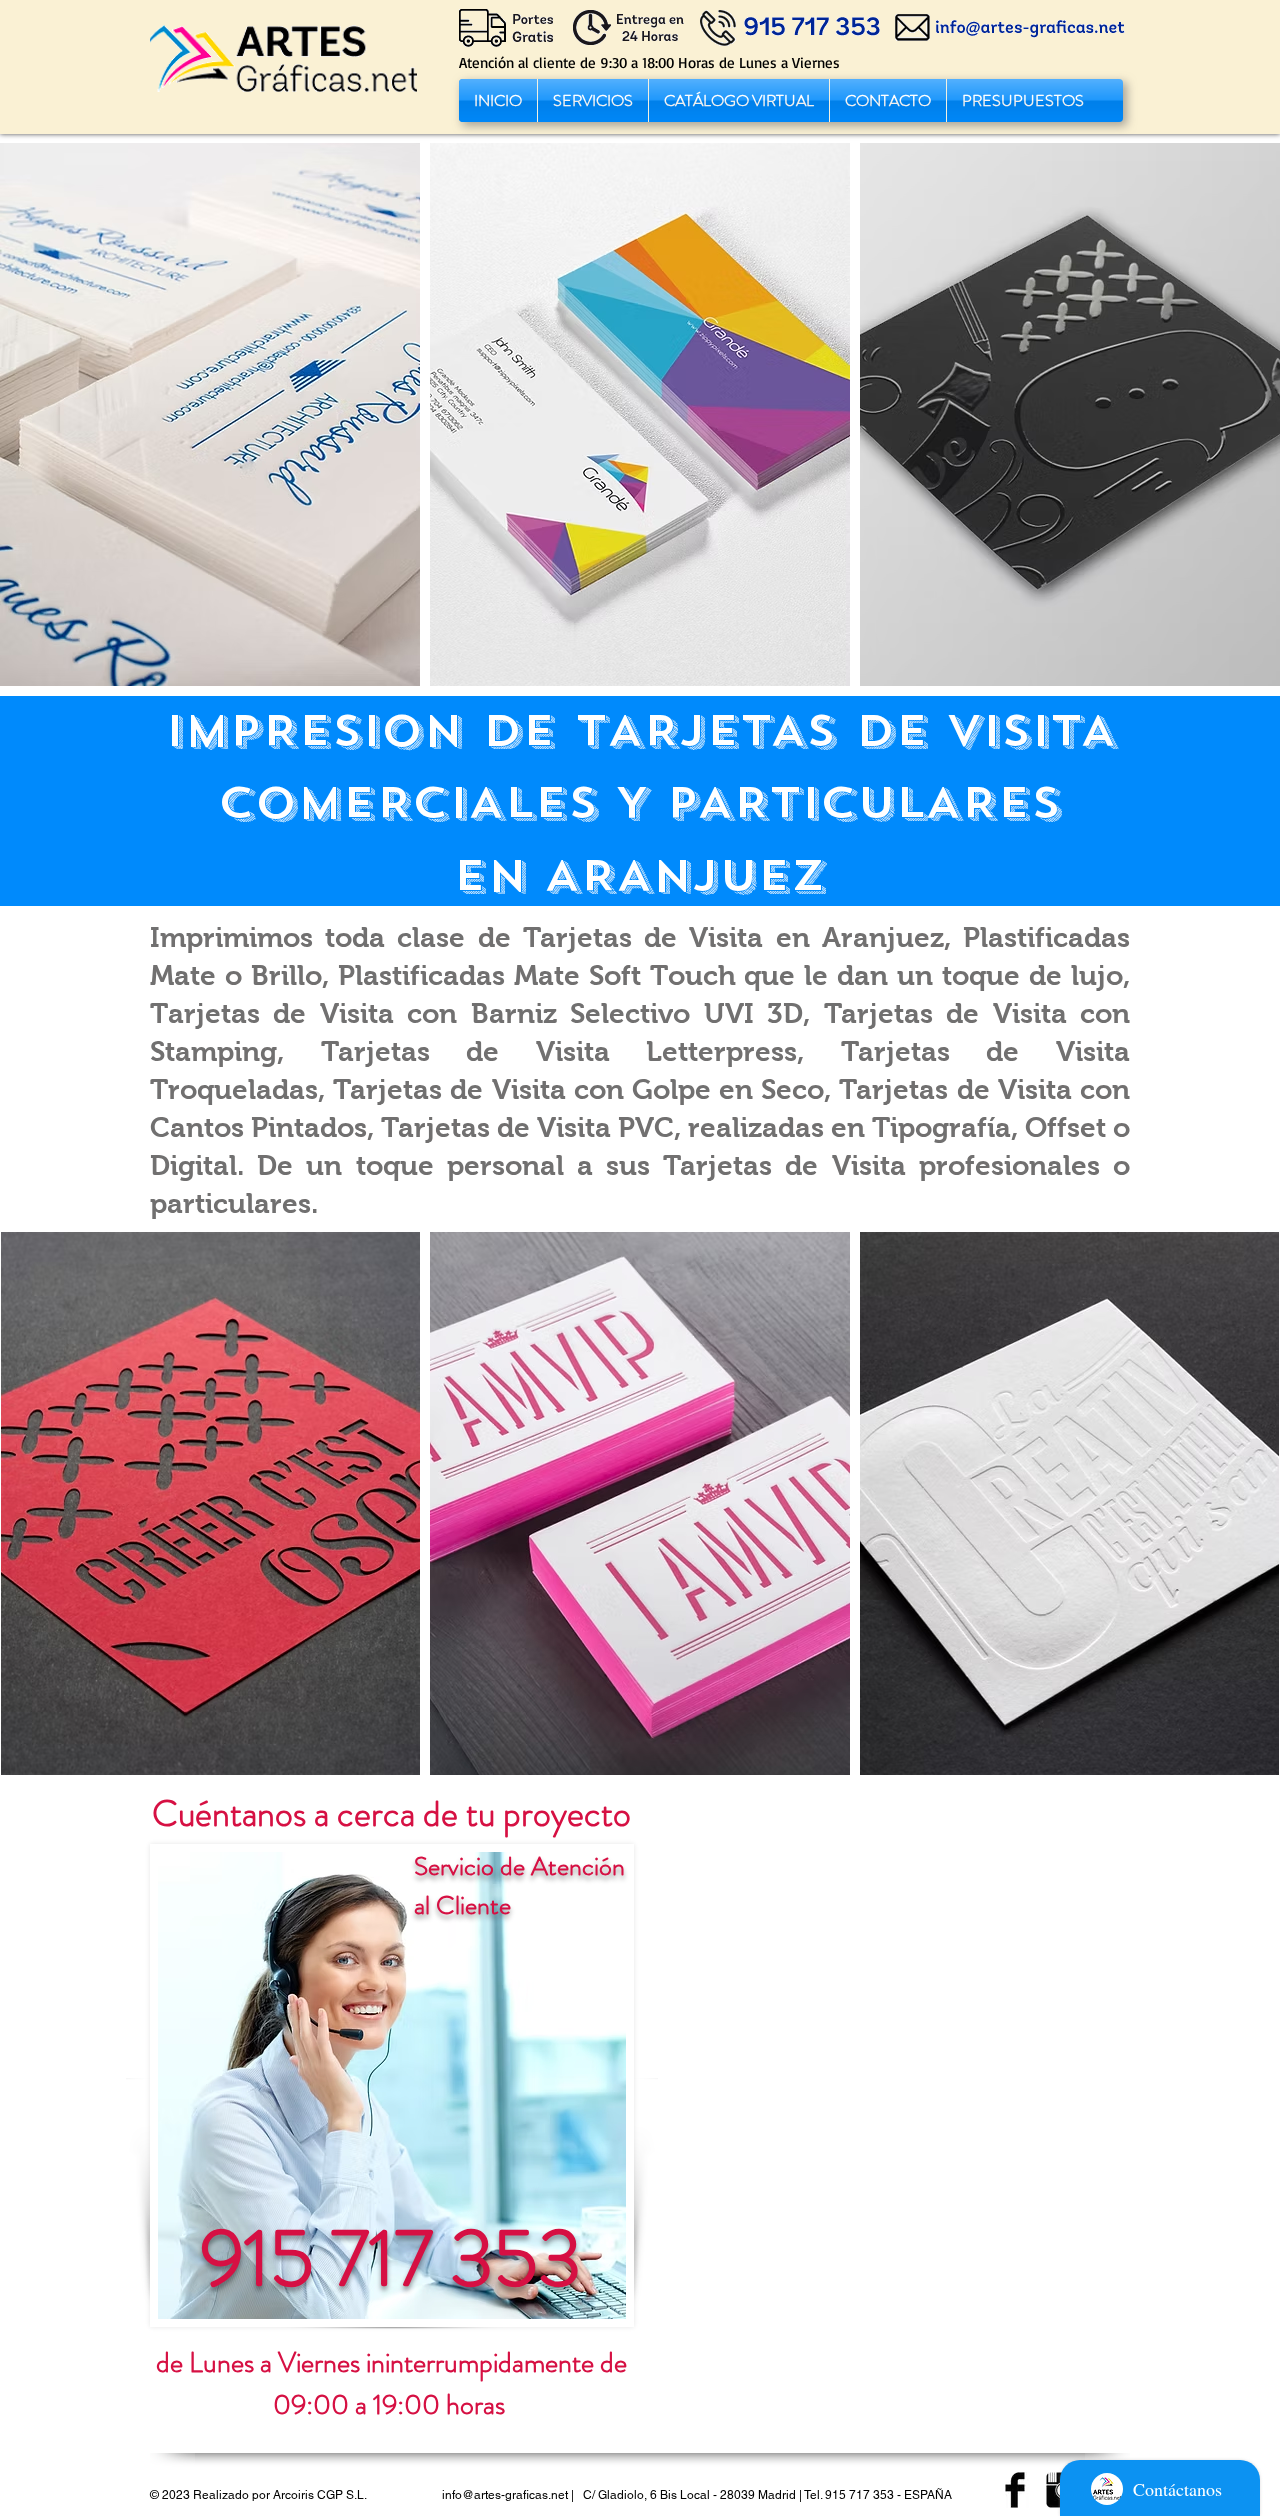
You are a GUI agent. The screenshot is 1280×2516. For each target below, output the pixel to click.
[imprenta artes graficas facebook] (1015, 2490)
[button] (593, 100)
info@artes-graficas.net (505, 2495)
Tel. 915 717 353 (849, 2495)
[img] (210, 414)
